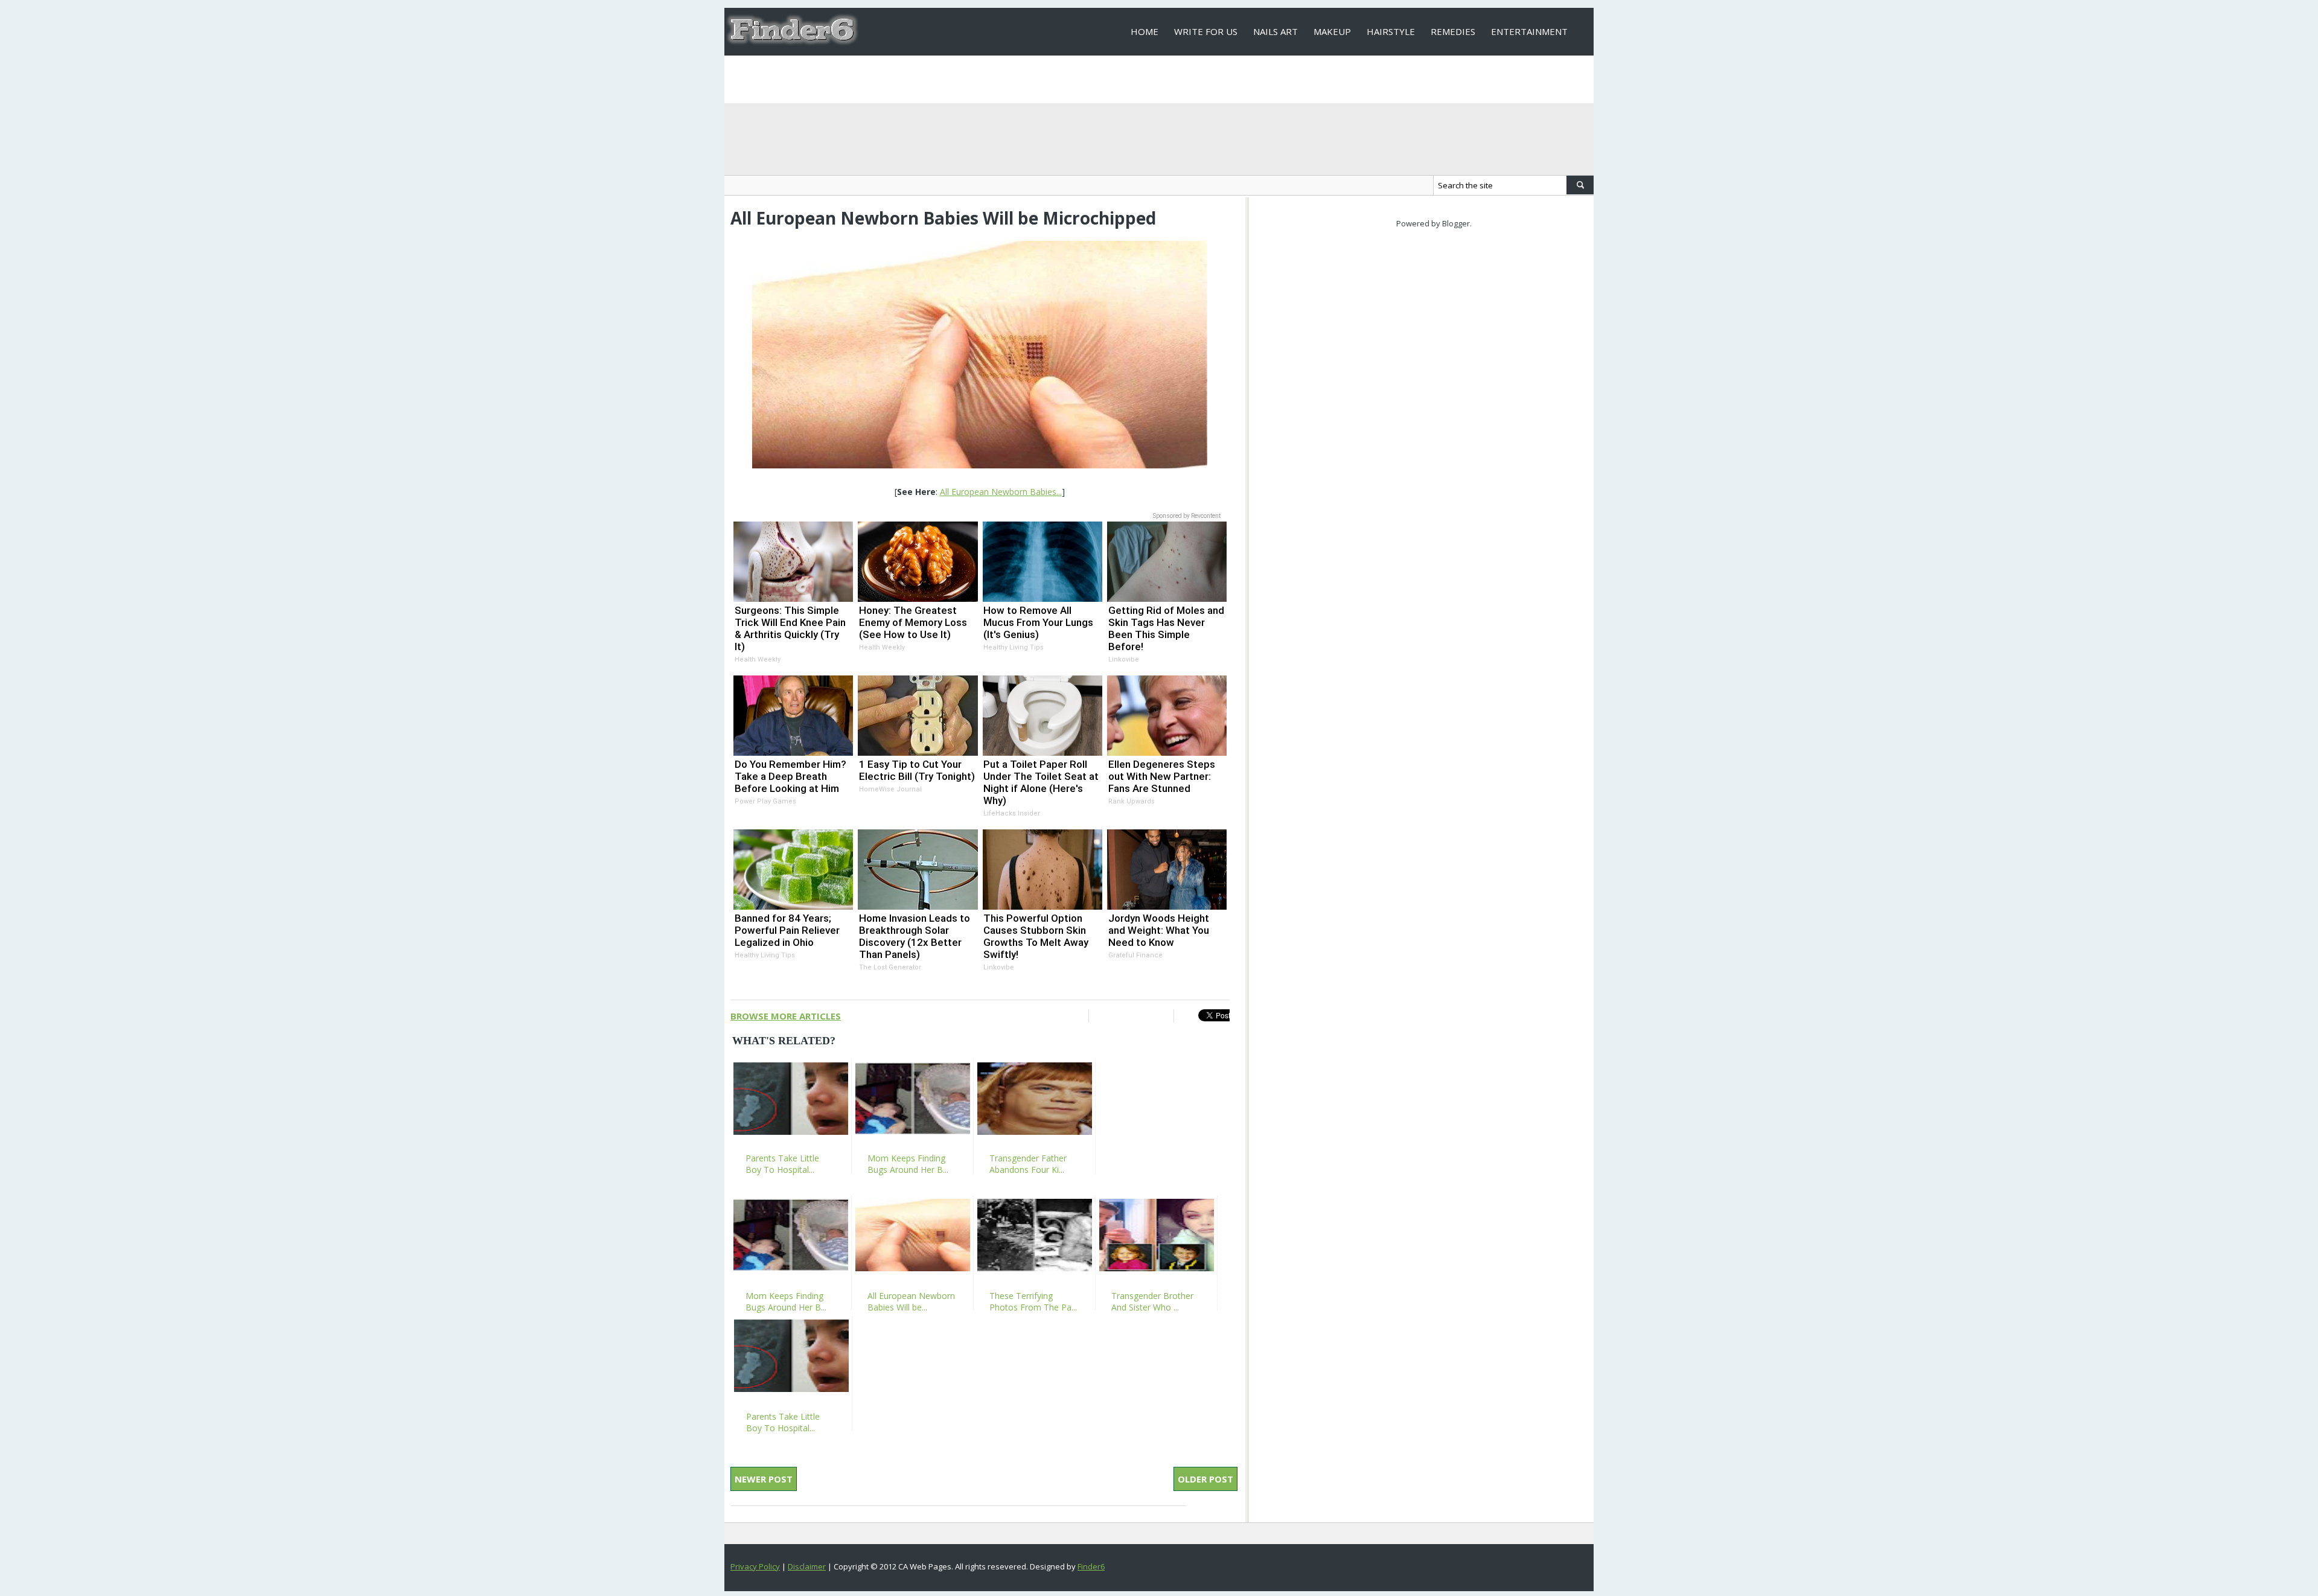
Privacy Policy (755, 1566)
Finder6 (1091, 1566)
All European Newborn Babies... (1001, 492)
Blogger (1456, 223)
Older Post (1205, 1479)
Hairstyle (1391, 31)
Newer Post (764, 1479)
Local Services (1166, 79)
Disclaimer (807, 1566)
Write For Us (1206, 31)
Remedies (1453, 31)
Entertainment (1529, 31)
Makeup (1332, 31)
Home (1145, 31)
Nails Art (1276, 31)
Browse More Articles (786, 1016)
